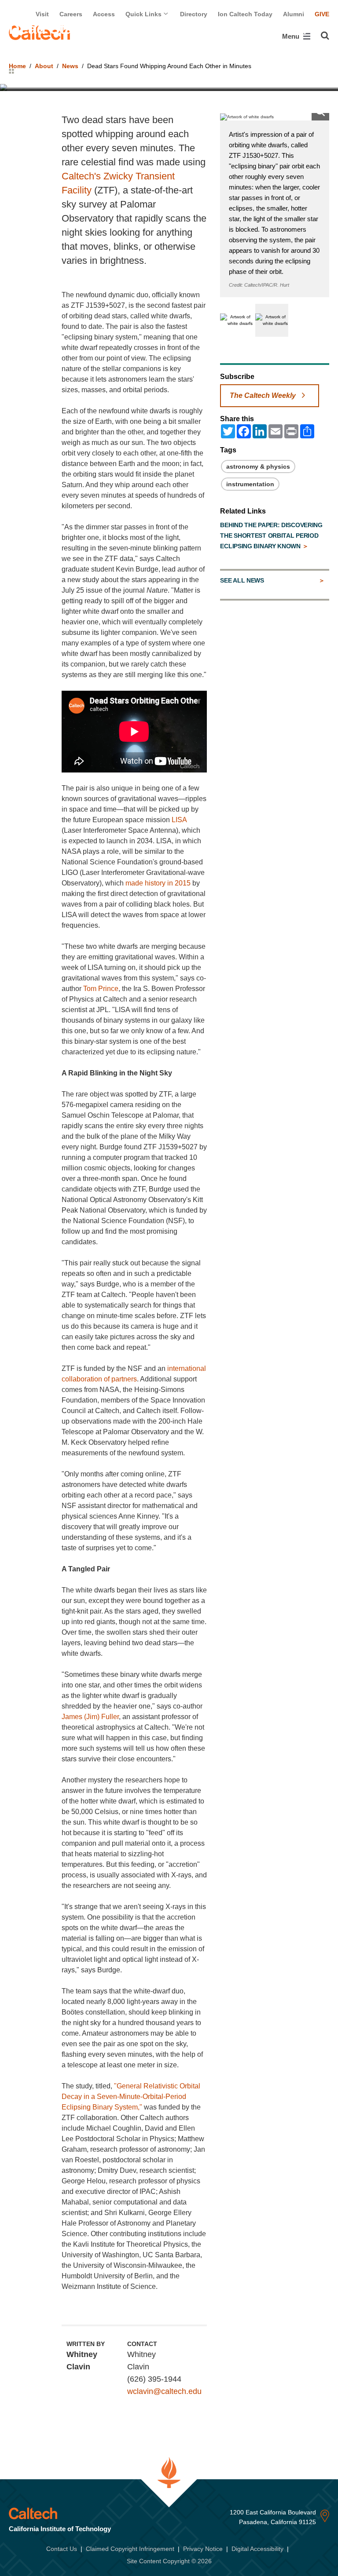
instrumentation (250, 484)
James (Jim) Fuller (90, 1717)
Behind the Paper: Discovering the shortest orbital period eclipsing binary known (271, 536)
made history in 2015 (158, 883)
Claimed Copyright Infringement (130, 2549)
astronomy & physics (258, 466)
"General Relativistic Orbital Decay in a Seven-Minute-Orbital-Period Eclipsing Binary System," (131, 2097)
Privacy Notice (203, 2549)
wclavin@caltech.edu (164, 2391)
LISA (179, 820)
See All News (242, 580)
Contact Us (62, 2549)
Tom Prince (101, 989)
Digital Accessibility (257, 2549)
